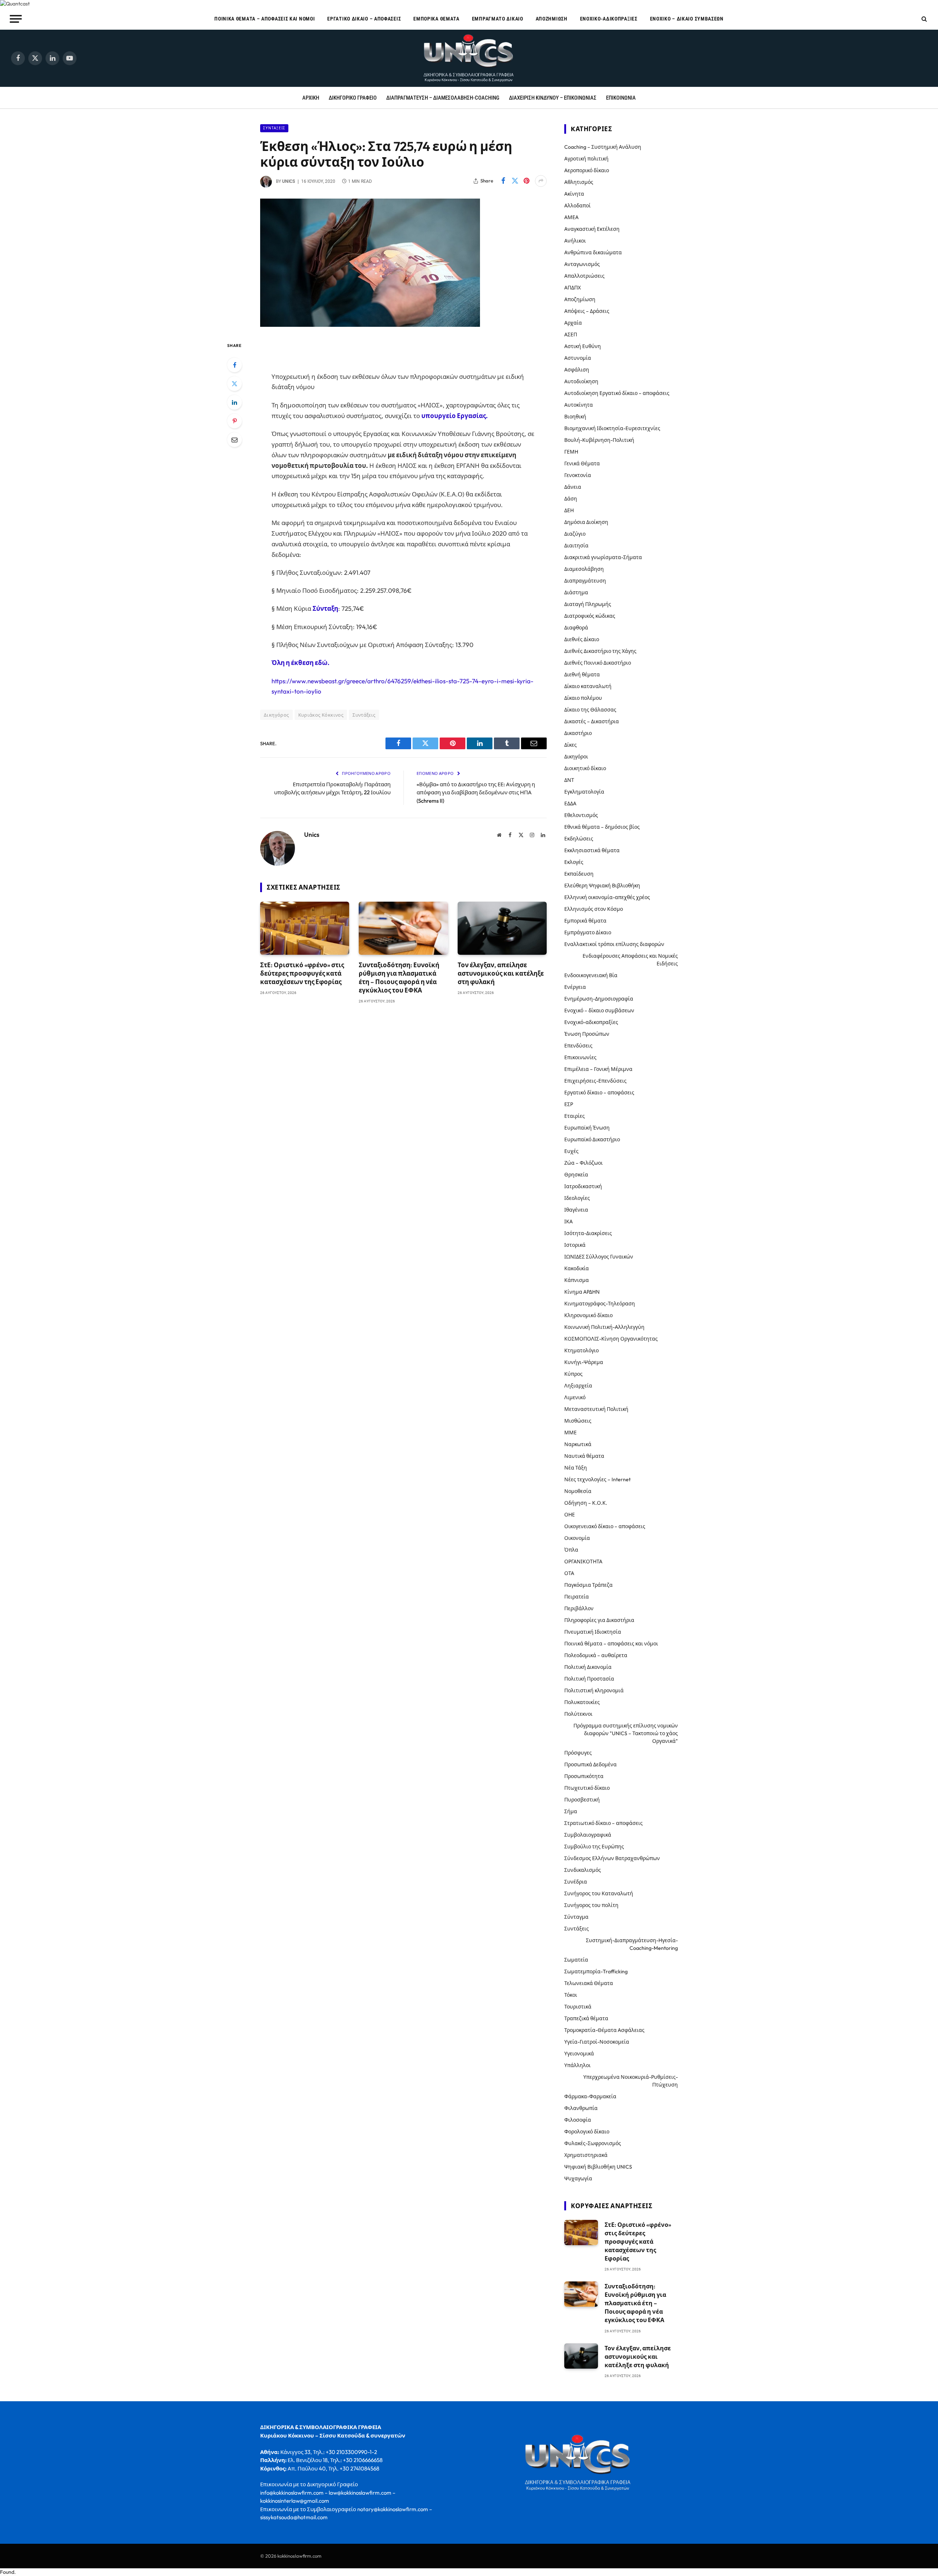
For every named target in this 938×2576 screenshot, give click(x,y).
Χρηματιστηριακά (586, 2155)
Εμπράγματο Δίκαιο (498, 19)
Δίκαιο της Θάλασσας (590, 710)
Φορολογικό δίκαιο (587, 2132)
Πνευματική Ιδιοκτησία (593, 1632)
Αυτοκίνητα (579, 405)
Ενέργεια (575, 987)
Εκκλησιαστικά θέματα (592, 850)
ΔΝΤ (569, 780)
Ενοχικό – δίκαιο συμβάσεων (687, 19)
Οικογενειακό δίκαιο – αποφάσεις (605, 1526)
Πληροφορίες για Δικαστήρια (599, 1620)
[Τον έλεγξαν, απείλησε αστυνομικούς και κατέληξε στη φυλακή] (502, 928)
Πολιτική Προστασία (589, 1679)
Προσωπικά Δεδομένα (590, 1764)
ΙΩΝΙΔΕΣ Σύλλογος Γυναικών (599, 1257)
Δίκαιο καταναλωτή (588, 686)
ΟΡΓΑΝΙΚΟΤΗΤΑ (583, 1562)
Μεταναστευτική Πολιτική (596, 1409)
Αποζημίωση (552, 19)
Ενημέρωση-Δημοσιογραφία (599, 999)
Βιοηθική (575, 417)
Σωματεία (576, 1960)
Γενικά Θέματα (582, 463)
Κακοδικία (577, 1268)
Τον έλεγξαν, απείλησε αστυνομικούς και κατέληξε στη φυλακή (501, 973)
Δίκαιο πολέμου (583, 698)
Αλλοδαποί (577, 206)
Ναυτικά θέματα (584, 1456)
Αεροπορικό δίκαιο (587, 170)
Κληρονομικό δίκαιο (588, 1315)
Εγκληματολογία (584, 792)
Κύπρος (573, 1374)
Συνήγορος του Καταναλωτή (599, 1893)
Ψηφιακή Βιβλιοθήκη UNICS (598, 2167)
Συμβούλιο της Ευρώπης (594, 1847)
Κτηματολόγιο (581, 1350)
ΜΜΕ (570, 1433)
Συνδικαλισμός (583, 1870)
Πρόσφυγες (578, 1753)
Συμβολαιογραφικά (588, 1835)
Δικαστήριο (578, 733)
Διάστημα (576, 592)
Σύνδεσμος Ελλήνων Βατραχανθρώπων (612, 1858)
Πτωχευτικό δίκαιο (587, 1788)
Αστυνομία (578, 358)
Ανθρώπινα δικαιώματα (593, 252)
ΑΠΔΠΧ (573, 288)
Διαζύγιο (575, 534)
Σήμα (571, 1811)
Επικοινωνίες (580, 1057)
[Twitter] (234, 384)
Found (7, 2572)
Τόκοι (571, 1995)
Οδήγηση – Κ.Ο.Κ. (586, 1503)
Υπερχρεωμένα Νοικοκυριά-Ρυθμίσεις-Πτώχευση (631, 2081)
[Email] (234, 440)
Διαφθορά (576, 628)
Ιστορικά (575, 1245)
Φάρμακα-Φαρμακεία (590, 2096)
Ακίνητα (574, 194)
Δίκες (570, 745)
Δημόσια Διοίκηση (586, 522)
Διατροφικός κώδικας (590, 616)
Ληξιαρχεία (578, 1386)
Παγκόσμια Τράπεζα (588, 1585)
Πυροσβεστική (582, 1800)
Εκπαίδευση (579, 874)
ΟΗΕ (570, 1515)
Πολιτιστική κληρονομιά (594, 1690)
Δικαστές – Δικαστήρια (592, 721)
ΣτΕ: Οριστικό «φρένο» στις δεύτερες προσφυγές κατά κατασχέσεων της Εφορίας (302, 973)
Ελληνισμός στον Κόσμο (594, 909)
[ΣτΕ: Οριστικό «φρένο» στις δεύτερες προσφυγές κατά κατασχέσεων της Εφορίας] (305, 928)
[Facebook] (234, 365)
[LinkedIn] (234, 402)
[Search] (924, 19)
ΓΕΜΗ (571, 452)
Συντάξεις (274, 128)
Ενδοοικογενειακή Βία (591, 975)
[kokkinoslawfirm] (469, 58)
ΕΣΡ (569, 1104)
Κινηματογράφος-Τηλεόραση (600, 1304)
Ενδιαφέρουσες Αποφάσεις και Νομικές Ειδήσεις (630, 960)
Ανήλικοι (575, 241)
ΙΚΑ (568, 1222)
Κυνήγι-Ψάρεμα (584, 1362)
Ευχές (571, 1151)
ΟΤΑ (569, 1573)
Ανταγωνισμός (582, 264)
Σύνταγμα (576, 1917)
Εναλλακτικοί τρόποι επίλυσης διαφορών (614, 944)
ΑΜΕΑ (571, 217)
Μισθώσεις (578, 1421)
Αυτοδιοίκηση (581, 381)
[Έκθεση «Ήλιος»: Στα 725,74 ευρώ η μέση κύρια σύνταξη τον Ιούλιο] (370, 325)
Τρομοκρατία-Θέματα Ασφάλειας (604, 2030)
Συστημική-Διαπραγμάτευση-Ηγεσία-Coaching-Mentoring (632, 1944)
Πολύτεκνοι (578, 1714)
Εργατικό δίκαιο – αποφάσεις (364, 19)
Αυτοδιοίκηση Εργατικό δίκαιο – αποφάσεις (617, 393)
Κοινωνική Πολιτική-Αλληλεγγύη (604, 1327)
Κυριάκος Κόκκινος (321, 715)
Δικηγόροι (576, 757)
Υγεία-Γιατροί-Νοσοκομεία (597, 2042)
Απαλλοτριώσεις (584, 276)
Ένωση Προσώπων (587, 1034)
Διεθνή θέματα (582, 675)
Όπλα (571, 1550)
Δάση (571, 499)
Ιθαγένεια (576, 1210)
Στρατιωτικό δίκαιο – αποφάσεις (603, 1823)
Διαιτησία (576, 546)
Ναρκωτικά (578, 1444)
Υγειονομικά (579, 2054)
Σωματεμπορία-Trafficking (596, 1971)
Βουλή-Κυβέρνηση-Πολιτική (599, 440)
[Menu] (16, 19)
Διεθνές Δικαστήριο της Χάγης (600, 651)
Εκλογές (574, 862)
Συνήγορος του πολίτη (591, 1905)
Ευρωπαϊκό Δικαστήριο (592, 1139)
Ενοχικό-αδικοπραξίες (609, 19)
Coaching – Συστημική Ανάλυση (603, 147)
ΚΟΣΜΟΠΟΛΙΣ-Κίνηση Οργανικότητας (611, 1339)
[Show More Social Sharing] (541, 181)
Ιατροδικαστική (583, 1186)
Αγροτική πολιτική (586, 159)
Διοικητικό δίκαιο (585, 768)
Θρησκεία (576, 1175)
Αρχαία (573, 323)
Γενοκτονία (578, 475)
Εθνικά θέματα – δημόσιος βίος (602, 827)
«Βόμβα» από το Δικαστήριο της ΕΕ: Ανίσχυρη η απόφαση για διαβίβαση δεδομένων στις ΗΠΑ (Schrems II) (476, 792)
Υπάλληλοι (577, 2065)
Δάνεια (573, 487)
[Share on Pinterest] (527, 181)
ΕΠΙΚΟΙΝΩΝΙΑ (621, 98)
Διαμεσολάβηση (584, 569)
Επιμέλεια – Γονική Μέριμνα (598, 1069)
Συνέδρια (576, 1882)
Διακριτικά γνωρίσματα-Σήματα (603, 557)
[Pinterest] (234, 421)
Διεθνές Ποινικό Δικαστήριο (598, 663)
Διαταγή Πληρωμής (588, 604)
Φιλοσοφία (578, 2120)
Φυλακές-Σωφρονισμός (593, 2143)
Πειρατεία (577, 1597)
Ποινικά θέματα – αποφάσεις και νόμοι (265, 19)
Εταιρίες (575, 1116)
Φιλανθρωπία (581, 2108)
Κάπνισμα (577, 1280)
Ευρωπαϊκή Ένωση (587, 1128)
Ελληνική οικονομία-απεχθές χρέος (607, 897)
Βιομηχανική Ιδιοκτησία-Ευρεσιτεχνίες (612, 428)
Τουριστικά (578, 2007)
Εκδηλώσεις (579, 839)
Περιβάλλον (579, 1608)
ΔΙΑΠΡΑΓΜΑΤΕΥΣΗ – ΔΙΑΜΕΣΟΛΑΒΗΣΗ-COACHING (443, 98)
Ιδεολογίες (577, 1198)
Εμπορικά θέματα (436, 19)
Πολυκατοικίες (582, 1702)
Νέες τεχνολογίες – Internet (597, 1479)
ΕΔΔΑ (570, 803)
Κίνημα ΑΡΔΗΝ (582, 1292)
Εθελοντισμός (581, 815)
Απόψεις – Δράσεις (587, 311)
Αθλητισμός (579, 182)
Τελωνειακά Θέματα (589, 1983)
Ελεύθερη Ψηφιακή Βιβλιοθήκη (602, 886)
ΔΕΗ (569, 510)
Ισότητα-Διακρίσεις (588, 1233)
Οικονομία (577, 1538)
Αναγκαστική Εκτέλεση (592, 229)
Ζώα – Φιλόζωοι (584, 1163)
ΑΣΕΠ (571, 335)
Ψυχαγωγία (578, 2178)
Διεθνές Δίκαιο (582, 639)
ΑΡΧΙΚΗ (311, 98)
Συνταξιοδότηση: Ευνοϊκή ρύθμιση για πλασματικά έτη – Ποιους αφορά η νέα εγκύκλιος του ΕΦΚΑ (399, 977)
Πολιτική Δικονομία (588, 1667)
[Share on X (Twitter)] (515, 181)
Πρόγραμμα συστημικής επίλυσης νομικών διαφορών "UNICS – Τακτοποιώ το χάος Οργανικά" (626, 1733)
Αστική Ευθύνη (583, 346)
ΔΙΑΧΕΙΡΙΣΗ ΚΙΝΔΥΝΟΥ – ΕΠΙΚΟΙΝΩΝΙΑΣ (553, 98)
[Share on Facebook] (503, 181)
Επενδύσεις (578, 1046)
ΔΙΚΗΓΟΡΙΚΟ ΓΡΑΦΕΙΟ (353, 98)
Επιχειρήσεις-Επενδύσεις (595, 1081)
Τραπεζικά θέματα (586, 2018)
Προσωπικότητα (584, 1776)
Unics (289, 181)
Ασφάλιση (577, 370)
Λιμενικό (575, 1397)
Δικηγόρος (276, 715)
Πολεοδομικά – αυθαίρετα (596, 1655)
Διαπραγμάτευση (585, 581)
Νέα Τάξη (576, 1468)
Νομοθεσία (578, 1491)
